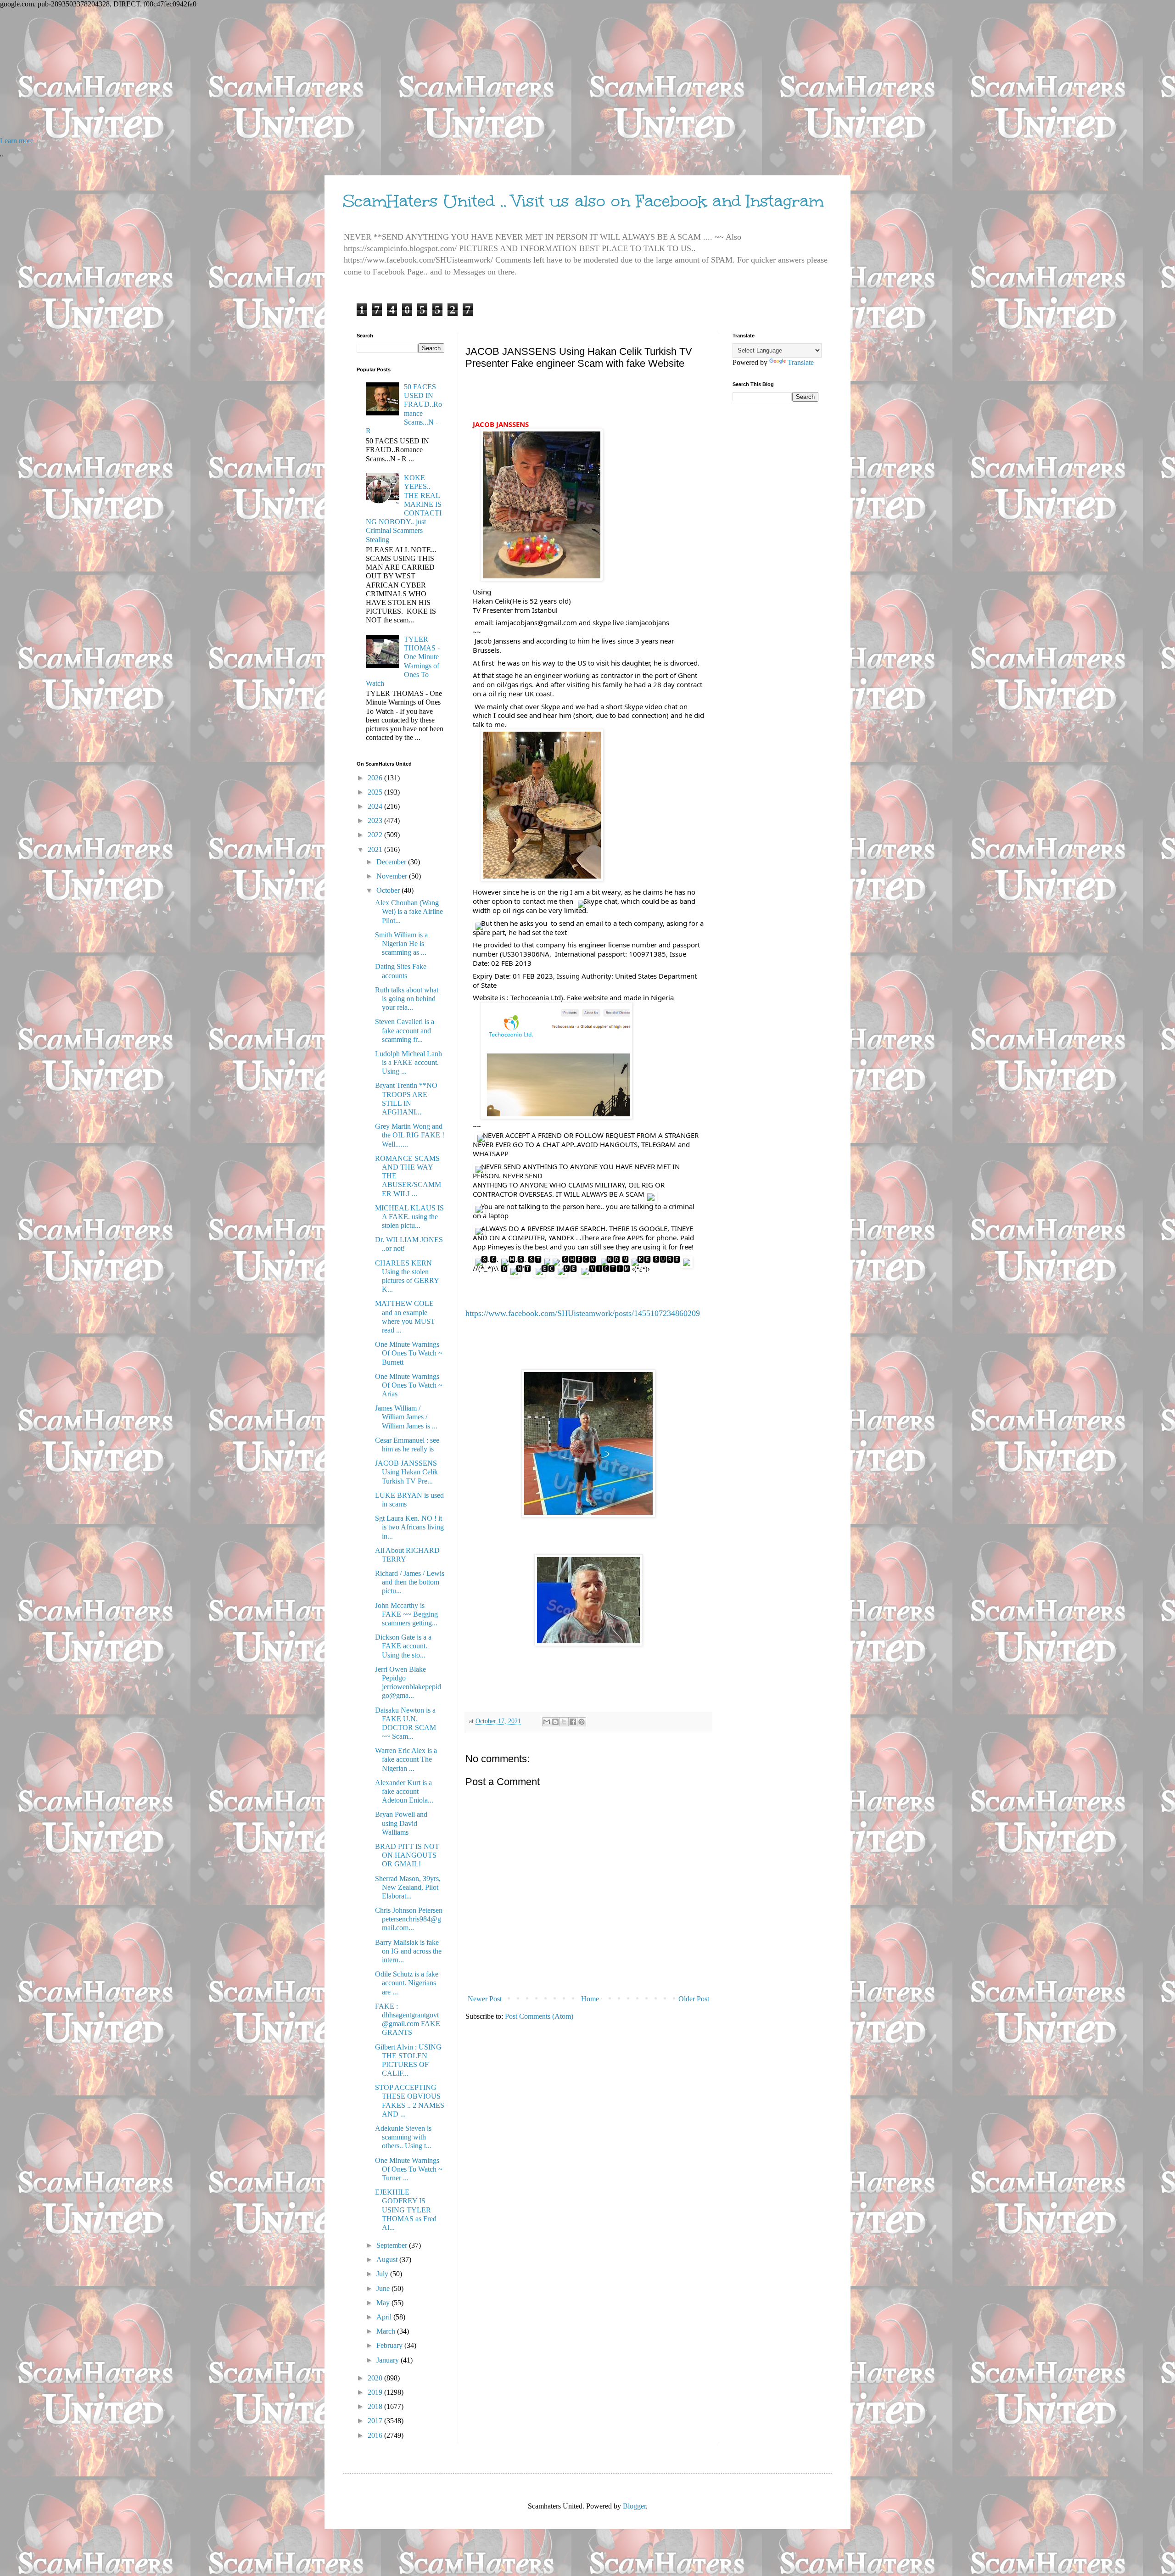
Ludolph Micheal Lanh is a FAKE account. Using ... (408, 1062)
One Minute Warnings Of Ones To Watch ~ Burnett (409, 1353)
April (385, 2317)
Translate (801, 362)
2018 (376, 2406)
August (388, 2260)
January (389, 2360)
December (392, 862)
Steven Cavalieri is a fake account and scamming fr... (405, 1030)
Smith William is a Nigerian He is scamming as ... (401, 944)
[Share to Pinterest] (582, 1722)
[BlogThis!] (555, 1722)
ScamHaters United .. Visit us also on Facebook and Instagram (583, 201)
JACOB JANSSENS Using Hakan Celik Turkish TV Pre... (406, 1472)
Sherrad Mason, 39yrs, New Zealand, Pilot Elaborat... (408, 1887)
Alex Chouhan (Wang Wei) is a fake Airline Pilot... (409, 911)
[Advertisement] (275, 73)
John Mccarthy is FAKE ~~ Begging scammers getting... (406, 1614)
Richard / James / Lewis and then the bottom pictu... (410, 1582)
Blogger (634, 2506)
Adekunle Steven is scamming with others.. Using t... (403, 2137)
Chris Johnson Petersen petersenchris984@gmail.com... (409, 1919)
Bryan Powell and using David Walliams (401, 1823)
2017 (376, 2421)
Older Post (694, 1999)
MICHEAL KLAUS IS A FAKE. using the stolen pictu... (409, 1217)
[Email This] (547, 1722)
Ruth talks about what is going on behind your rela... (407, 999)
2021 (376, 849)
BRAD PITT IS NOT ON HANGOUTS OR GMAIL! (407, 1855)
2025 (376, 792)
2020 (376, 2378)
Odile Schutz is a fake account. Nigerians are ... (407, 1983)
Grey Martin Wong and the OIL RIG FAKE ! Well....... (410, 1135)
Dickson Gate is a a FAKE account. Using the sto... (403, 1646)
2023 (376, 820)
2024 (376, 806)
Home (590, 1999)
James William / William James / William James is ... (406, 1417)
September (393, 2245)
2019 (376, 2392)
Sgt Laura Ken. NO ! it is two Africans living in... (409, 1527)
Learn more (17, 141)
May (384, 2303)
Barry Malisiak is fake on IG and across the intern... (408, 1951)
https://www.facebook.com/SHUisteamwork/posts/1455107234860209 (583, 1313)
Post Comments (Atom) (539, 2016)
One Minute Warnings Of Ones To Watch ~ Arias (409, 1385)
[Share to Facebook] (573, 1722)
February (390, 2345)
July (383, 2274)
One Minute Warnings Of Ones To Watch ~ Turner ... (409, 2169)
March (387, 2331)
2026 (376, 778)
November (393, 876)
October (389, 890)
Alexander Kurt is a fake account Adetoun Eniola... (404, 1791)
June (384, 2288)
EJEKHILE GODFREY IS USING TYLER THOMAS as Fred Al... (406, 2210)
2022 (376, 835)
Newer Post (485, 1999)
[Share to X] (564, 1722)
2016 (376, 2435)
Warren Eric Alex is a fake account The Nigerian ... (406, 1759)
